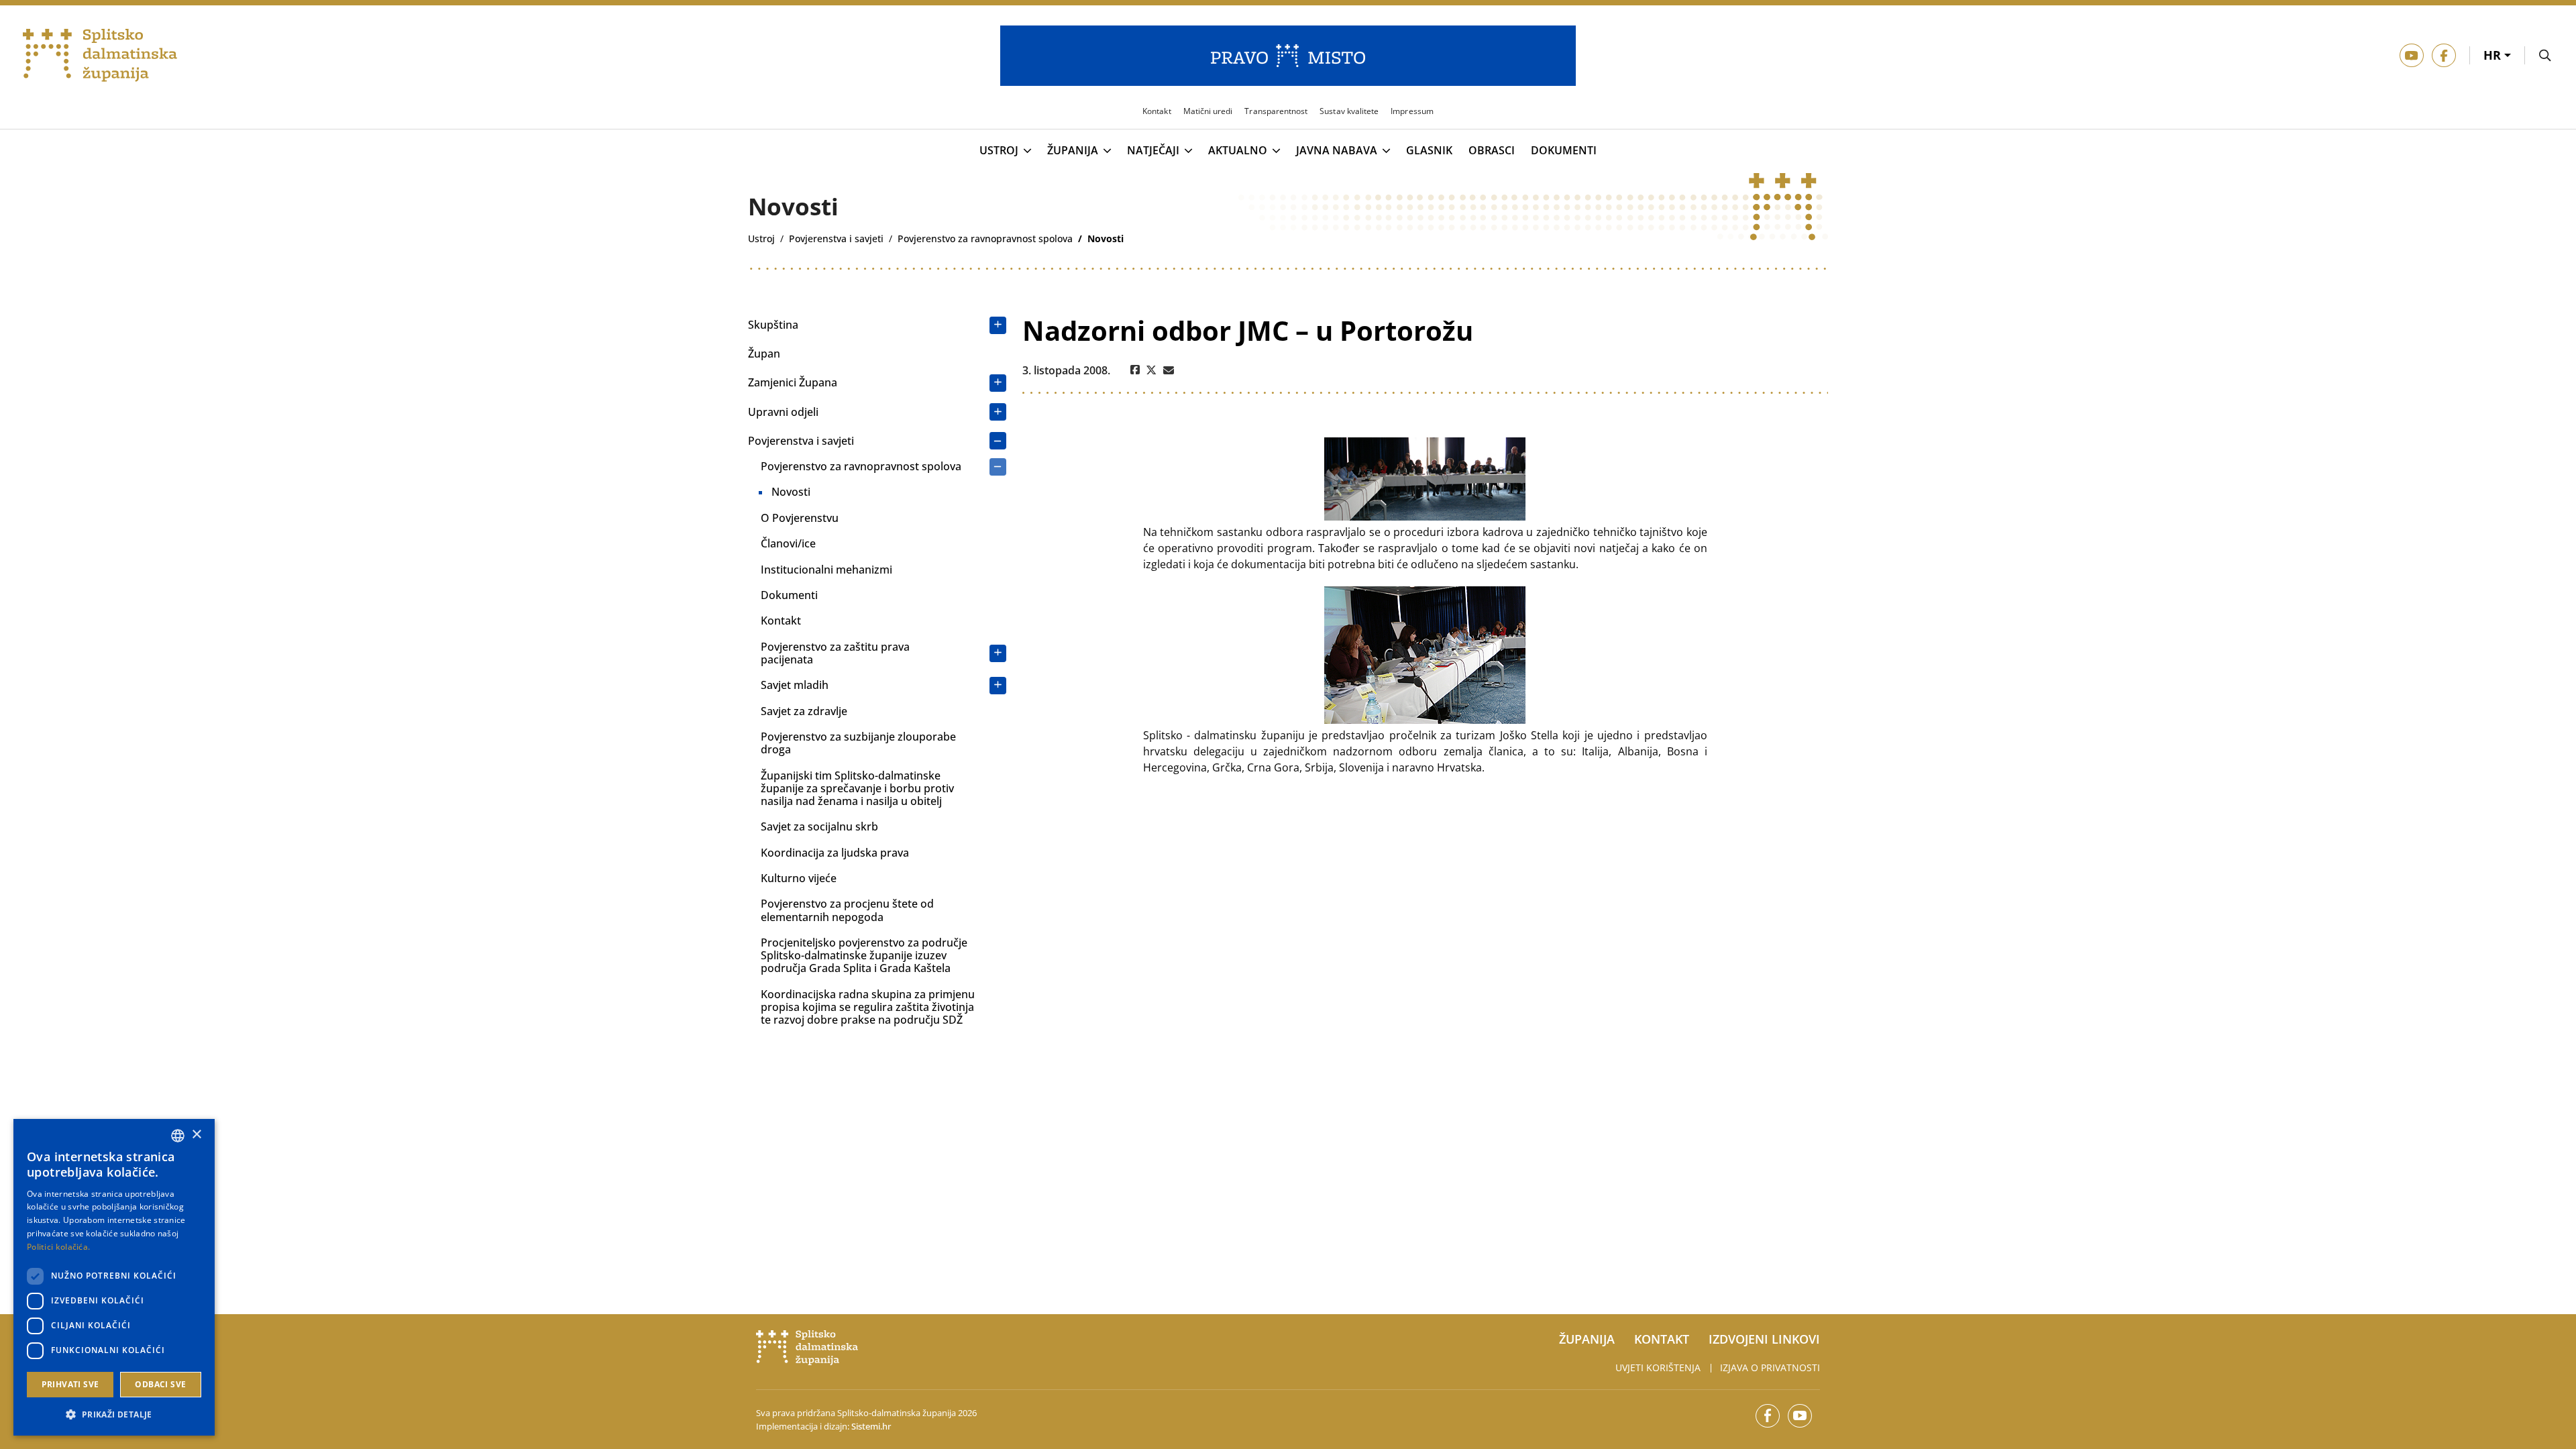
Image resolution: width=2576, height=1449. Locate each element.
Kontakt (781, 621)
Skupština (773, 325)
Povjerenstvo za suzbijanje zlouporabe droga (858, 743)
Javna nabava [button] (1337, 151)
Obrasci (1492, 151)
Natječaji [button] (1153, 151)
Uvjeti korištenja (1658, 1367)
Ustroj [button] (999, 151)
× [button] (196, 1135)
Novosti (791, 492)
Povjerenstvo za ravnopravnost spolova (861, 466)
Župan (764, 354)
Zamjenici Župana (793, 382)
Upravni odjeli (783, 412)
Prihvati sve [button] (70, 1384)
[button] (114, 1414)
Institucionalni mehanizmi (826, 570)
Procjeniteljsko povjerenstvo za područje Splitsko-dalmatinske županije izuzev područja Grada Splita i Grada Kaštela (864, 955)
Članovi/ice (788, 543)
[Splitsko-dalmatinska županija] (100, 56)
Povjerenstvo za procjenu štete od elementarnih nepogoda (847, 910)
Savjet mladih (795, 685)
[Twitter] (1151, 370)
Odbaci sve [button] (160, 1384)
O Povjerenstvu (800, 518)
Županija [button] (1073, 151)
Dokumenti (1564, 151)
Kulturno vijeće (799, 878)
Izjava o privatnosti (1770, 1367)
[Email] (1169, 370)
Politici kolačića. (58, 1247)
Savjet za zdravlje (804, 711)
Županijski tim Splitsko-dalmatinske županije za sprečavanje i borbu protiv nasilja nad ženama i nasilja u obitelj (857, 788)
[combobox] (178, 1136)
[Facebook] (1135, 370)
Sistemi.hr (871, 1426)
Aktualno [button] (1238, 151)
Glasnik (1429, 151)
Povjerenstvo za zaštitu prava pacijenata (835, 653)
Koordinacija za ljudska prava (835, 853)
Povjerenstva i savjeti (801, 441)
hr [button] (2494, 55)
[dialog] (114, 1277)
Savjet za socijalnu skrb (819, 826)
